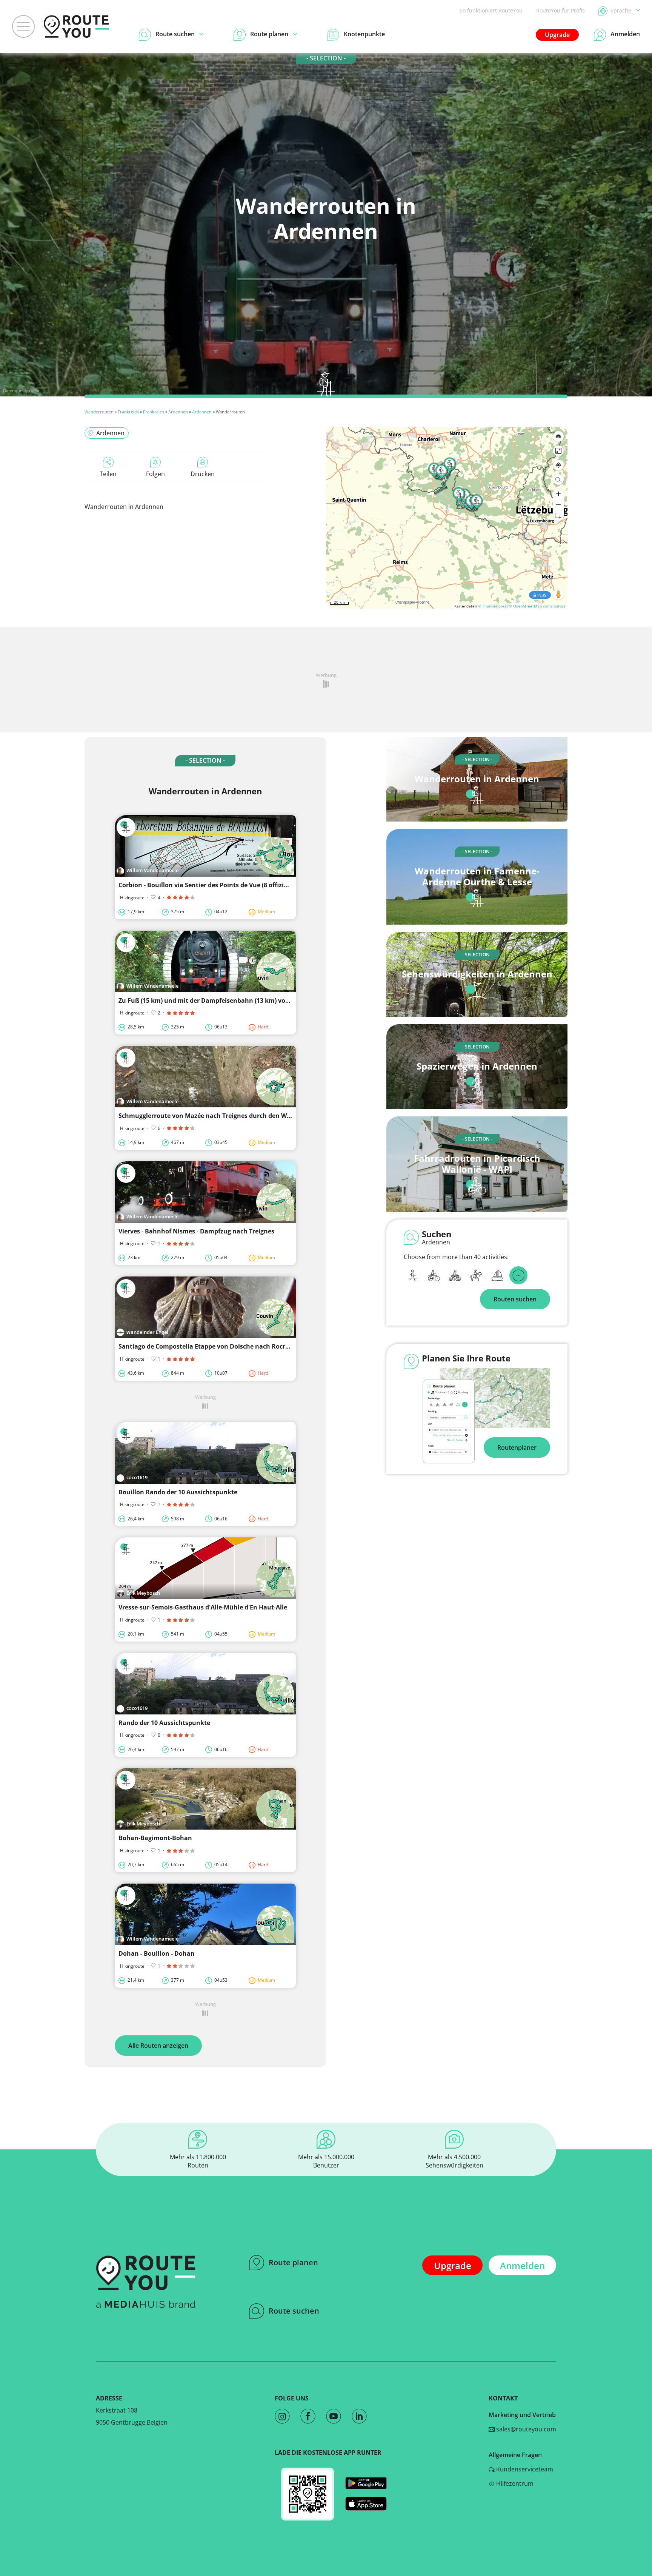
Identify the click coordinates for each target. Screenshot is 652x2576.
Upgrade (557, 35)
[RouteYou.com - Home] (76, 26)
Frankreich (128, 412)
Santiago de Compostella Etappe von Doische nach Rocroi (205, 1346)
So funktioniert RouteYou (491, 10)
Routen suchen (515, 1299)
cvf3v (34, 391)
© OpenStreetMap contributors (537, 606)
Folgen (155, 474)
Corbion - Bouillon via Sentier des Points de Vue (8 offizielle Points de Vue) (228, 885)
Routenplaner (517, 1448)
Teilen (108, 474)
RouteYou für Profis (561, 10)
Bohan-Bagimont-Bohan (155, 1838)
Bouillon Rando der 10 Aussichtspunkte (178, 1492)
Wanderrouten (99, 412)
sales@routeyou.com (525, 2429)
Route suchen (294, 2311)
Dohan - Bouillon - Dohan (157, 1953)
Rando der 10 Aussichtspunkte (164, 1723)
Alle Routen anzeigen (158, 2046)
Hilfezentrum (514, 2484)
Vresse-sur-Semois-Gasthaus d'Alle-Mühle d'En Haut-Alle (203, 1607)
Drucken (203, 474)
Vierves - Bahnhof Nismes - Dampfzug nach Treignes (196, 1231)
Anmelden (522, 2265)
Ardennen (178, 412)
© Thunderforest (493, 606)
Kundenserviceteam (524, 2469)
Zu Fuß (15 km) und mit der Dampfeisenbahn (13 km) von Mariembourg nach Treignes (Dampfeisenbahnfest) (281, 1000)
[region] (447, 518)
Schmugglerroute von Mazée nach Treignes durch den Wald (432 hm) (221, 1116)
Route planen (293, 2262)
